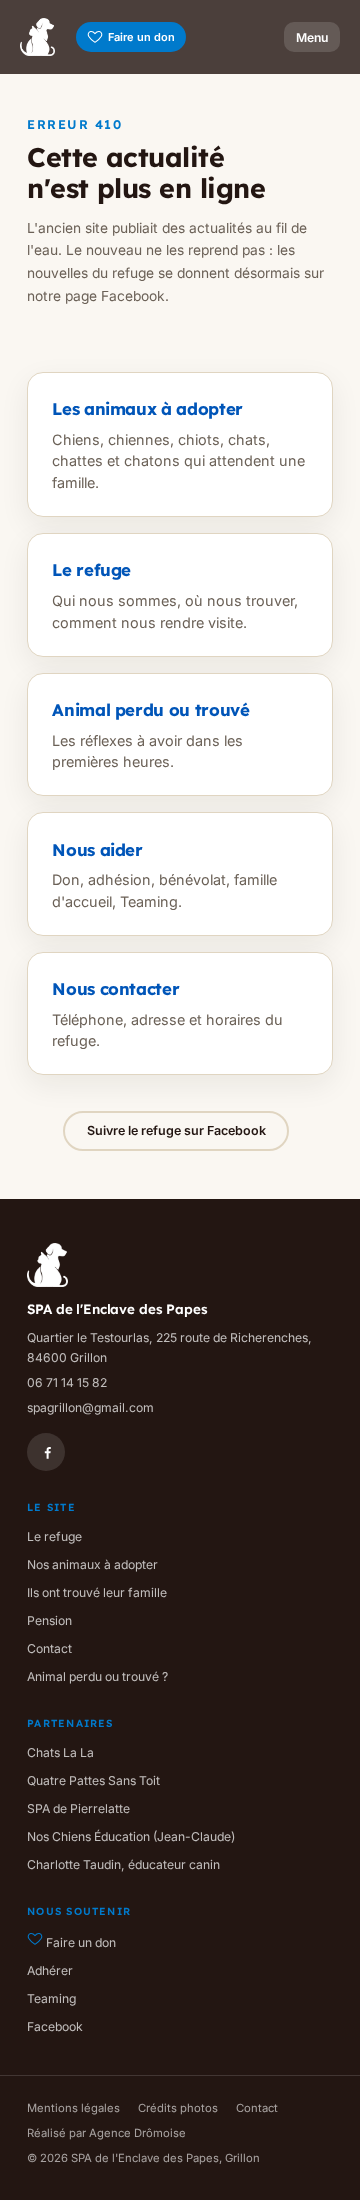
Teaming (51, 1998)
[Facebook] (46, 1452)
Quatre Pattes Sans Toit (93, 1780)
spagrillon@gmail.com (90, 1407)
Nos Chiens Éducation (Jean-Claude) (131, 1836)
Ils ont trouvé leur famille (97, 1592)
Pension (49, 1620)
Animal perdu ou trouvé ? (97, 1676)
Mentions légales (73, 2108)
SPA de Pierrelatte (78, 1808)
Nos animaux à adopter (92, 1564)
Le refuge (54, 1536)
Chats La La (60, 1752)
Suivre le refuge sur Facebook (176, 1130)
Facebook (55, 2026)
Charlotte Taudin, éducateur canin (123, 1864)
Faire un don (141, 37)
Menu (312, 37)
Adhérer (50, 1970)
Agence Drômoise (137, 2133)
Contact (49, 1648)
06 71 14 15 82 (67, 1382)
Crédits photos (178, 2108)
